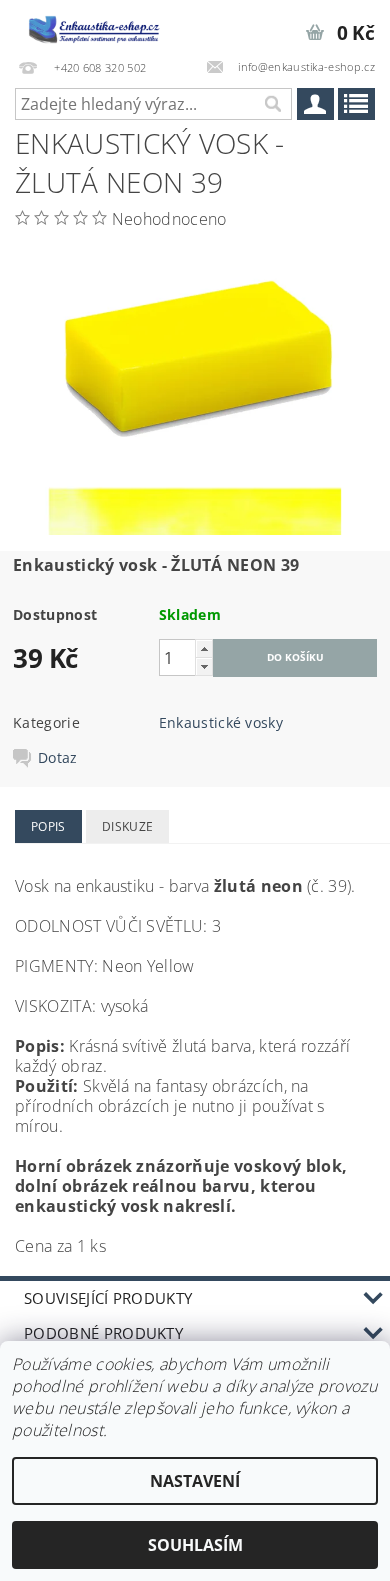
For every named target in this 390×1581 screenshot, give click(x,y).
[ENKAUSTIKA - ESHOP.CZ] (97, 26)
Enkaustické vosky (221, 722)
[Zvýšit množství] (204, 648)
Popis (48, 826)
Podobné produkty (103, 1333)
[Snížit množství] (204, 666)
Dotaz (58, 758)
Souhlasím (195, 1545)
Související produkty (108, 1298)
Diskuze (127, 826)
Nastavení (195, 1481)
